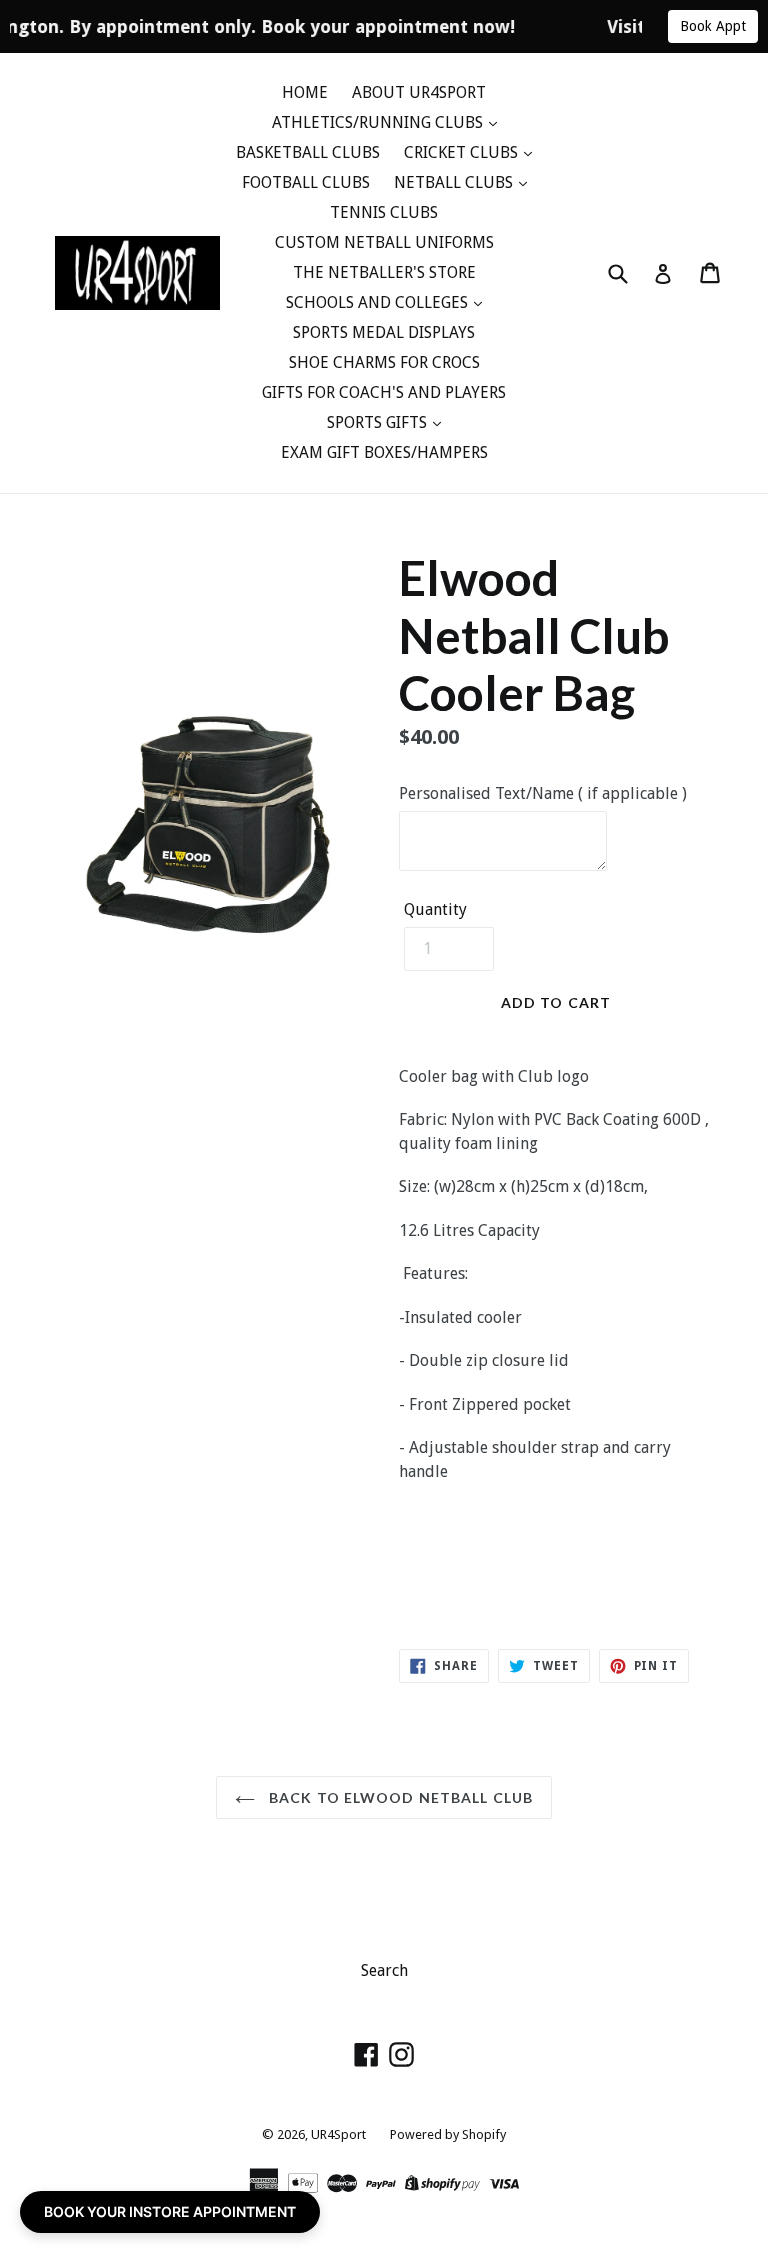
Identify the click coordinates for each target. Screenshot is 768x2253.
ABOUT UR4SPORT (419, 92)
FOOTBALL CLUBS (306, 182)
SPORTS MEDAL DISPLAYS (384, 332)
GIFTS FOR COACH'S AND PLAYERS (384, 392)
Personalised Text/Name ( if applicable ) (543, 793)
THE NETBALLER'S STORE (384, 272)
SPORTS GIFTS (379, 422)
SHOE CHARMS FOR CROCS (384, 362)
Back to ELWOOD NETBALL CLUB (399, 1797)
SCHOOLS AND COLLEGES (379, 302)
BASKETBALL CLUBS (308, 152)
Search (384, 1970)
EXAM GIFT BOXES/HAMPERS (384, 452)
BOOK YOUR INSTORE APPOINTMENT (170, 2211)
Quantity (435, 909)
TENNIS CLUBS (384, 212)
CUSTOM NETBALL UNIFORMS (384, 242)
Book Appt (713, 26)
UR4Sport (338, 2134)
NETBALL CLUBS (455, 182)
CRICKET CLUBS (463, 152)
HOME (305, 92)
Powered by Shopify (448, 2134)
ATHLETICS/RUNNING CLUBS (379, 122)
